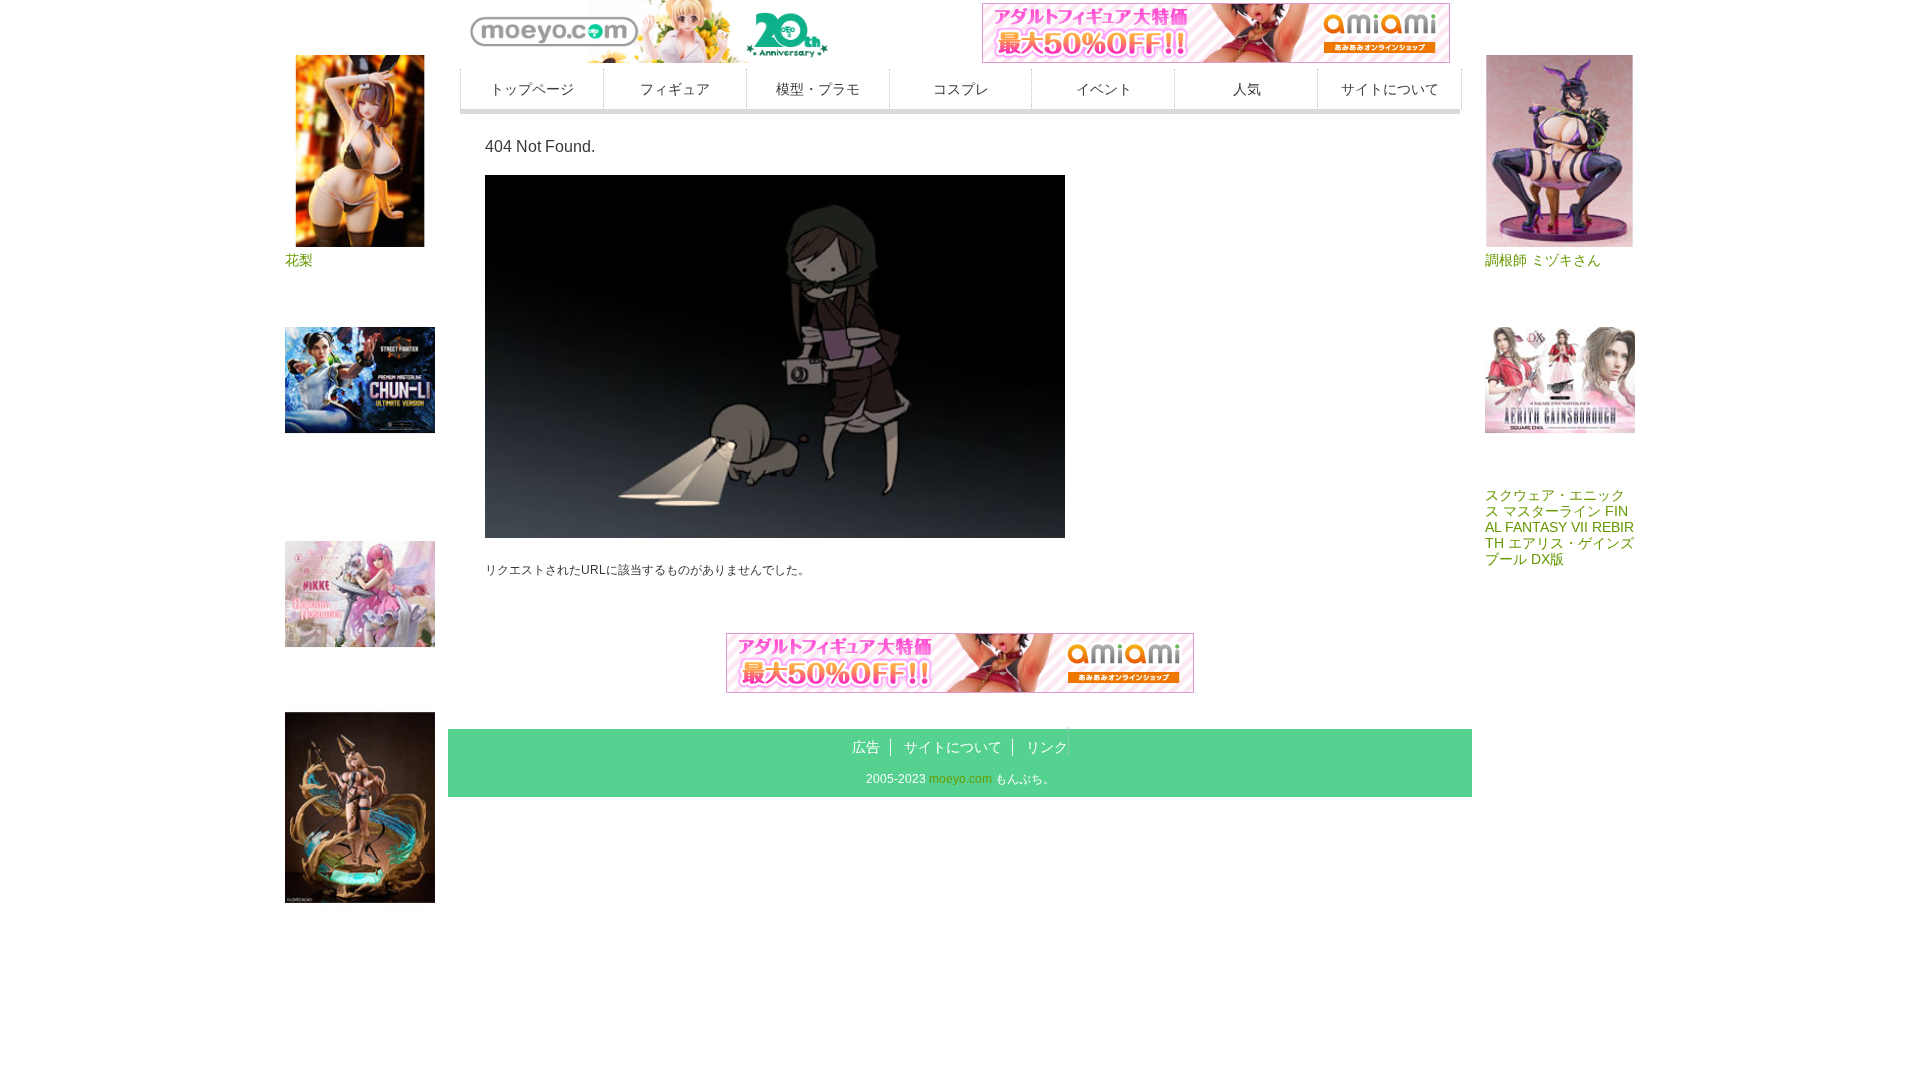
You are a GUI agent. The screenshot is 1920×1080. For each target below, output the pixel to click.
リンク (1047, 747)
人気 (1247, 89)
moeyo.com (960, 779)
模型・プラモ (818, 89)
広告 (866, 747)
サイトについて (1390, 89)
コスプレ (961, 89)
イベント (1104, 89)
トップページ (532, 89)
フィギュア (675, 89)
